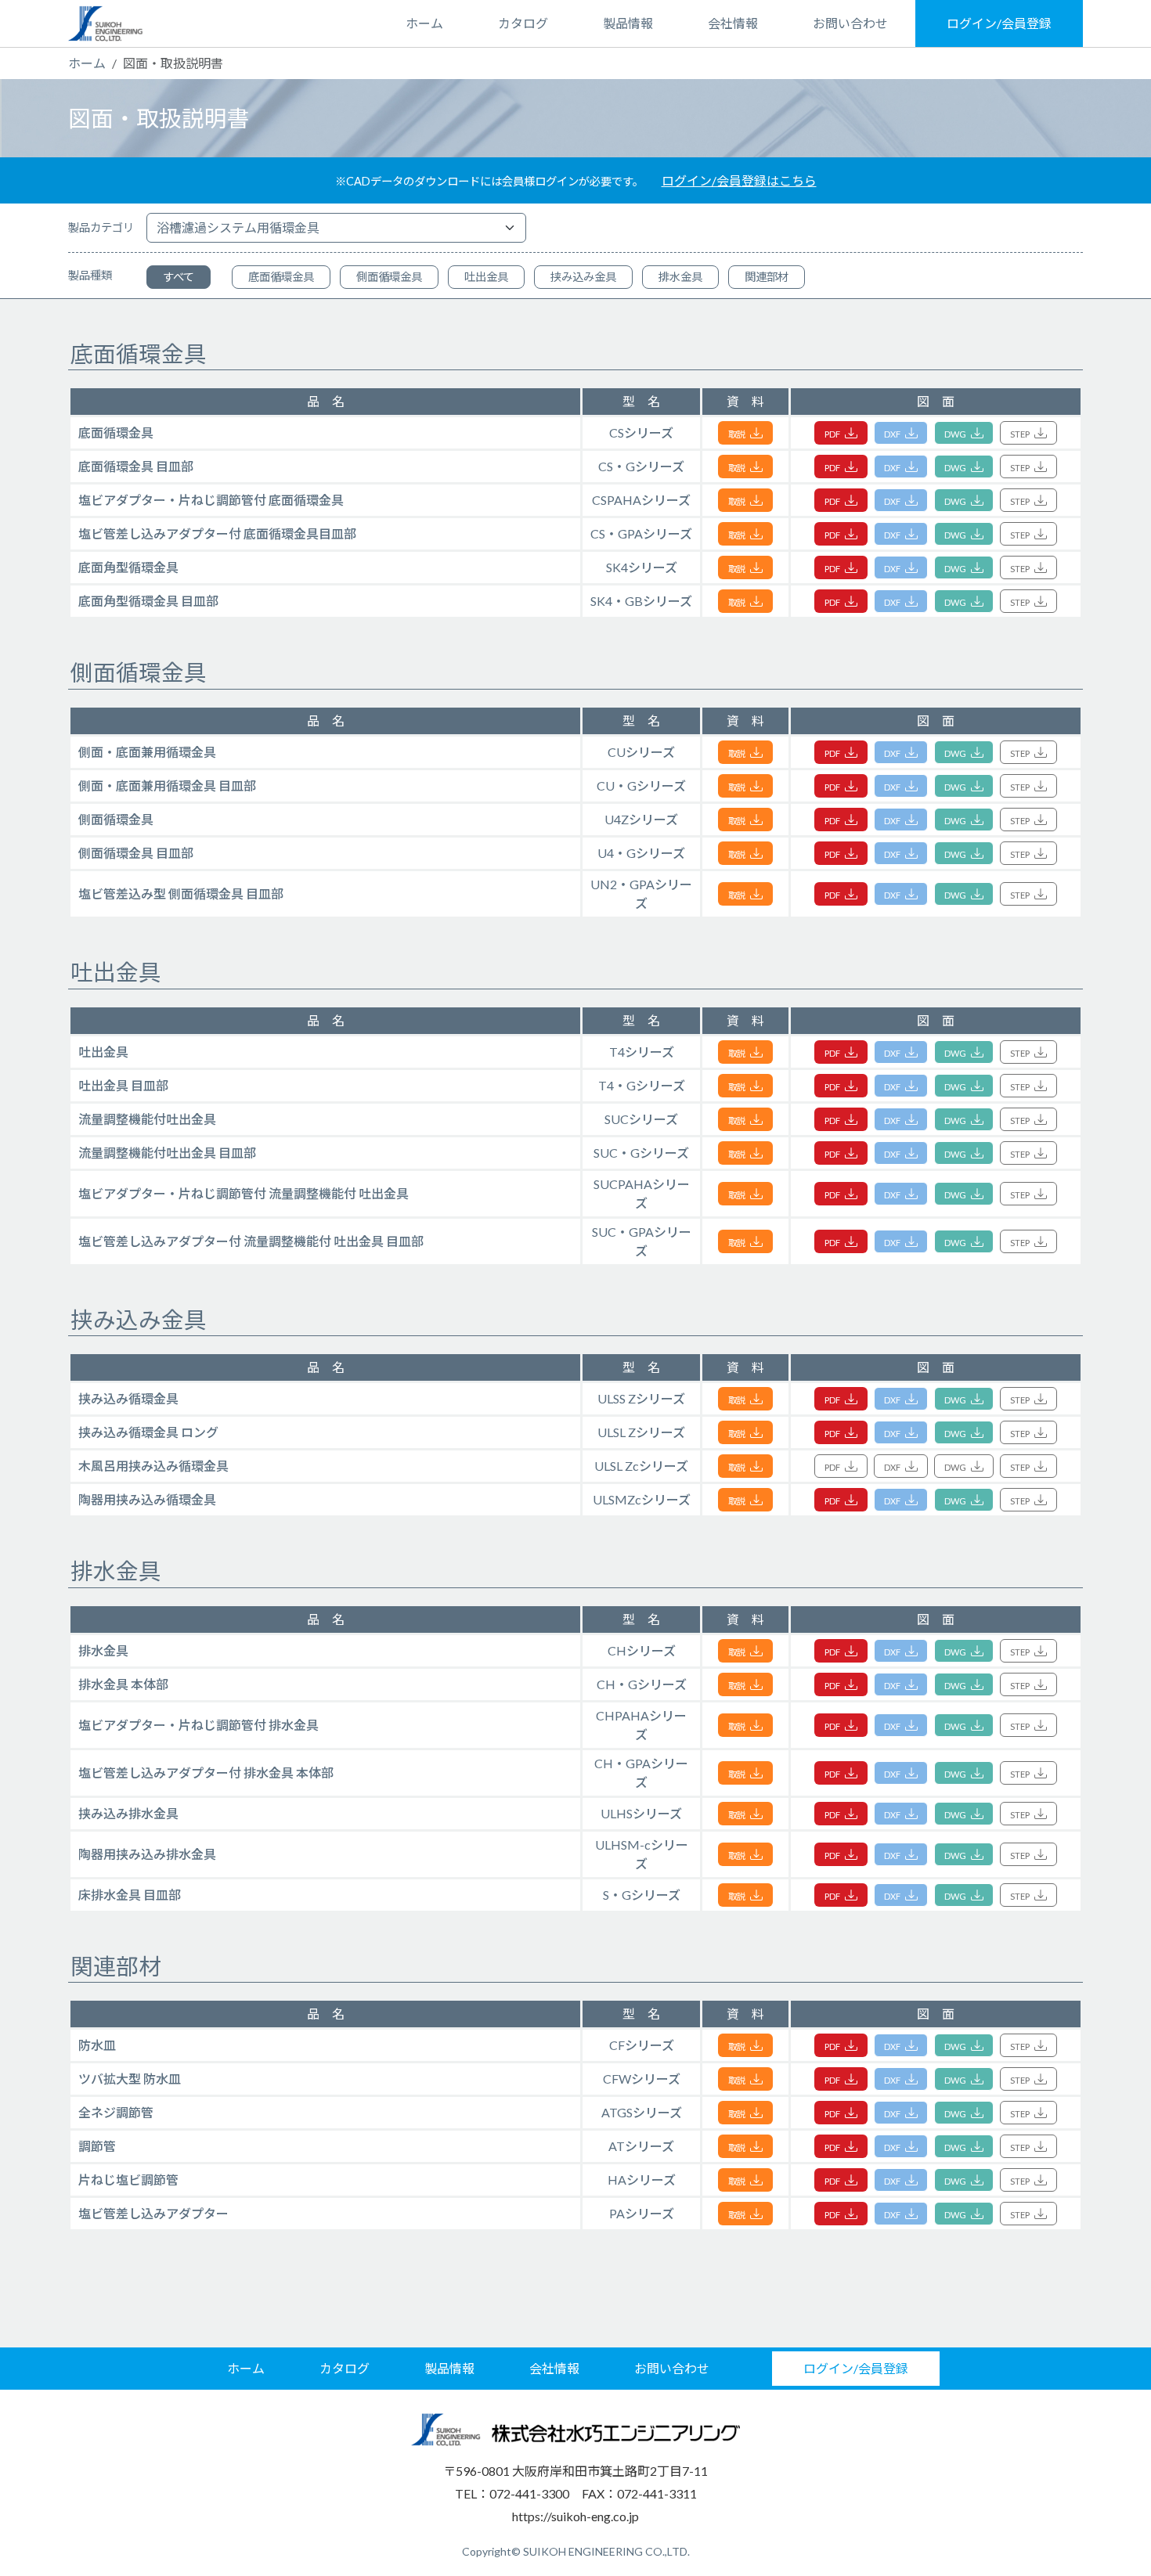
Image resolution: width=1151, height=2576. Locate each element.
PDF (833, 434)
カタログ (523, 23)
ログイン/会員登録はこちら (739, 180)
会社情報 (733, 23)
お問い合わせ (850, 23)
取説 (738, 434)
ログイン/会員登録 (999, 23)
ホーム (424, 23)
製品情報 (628, 23)
